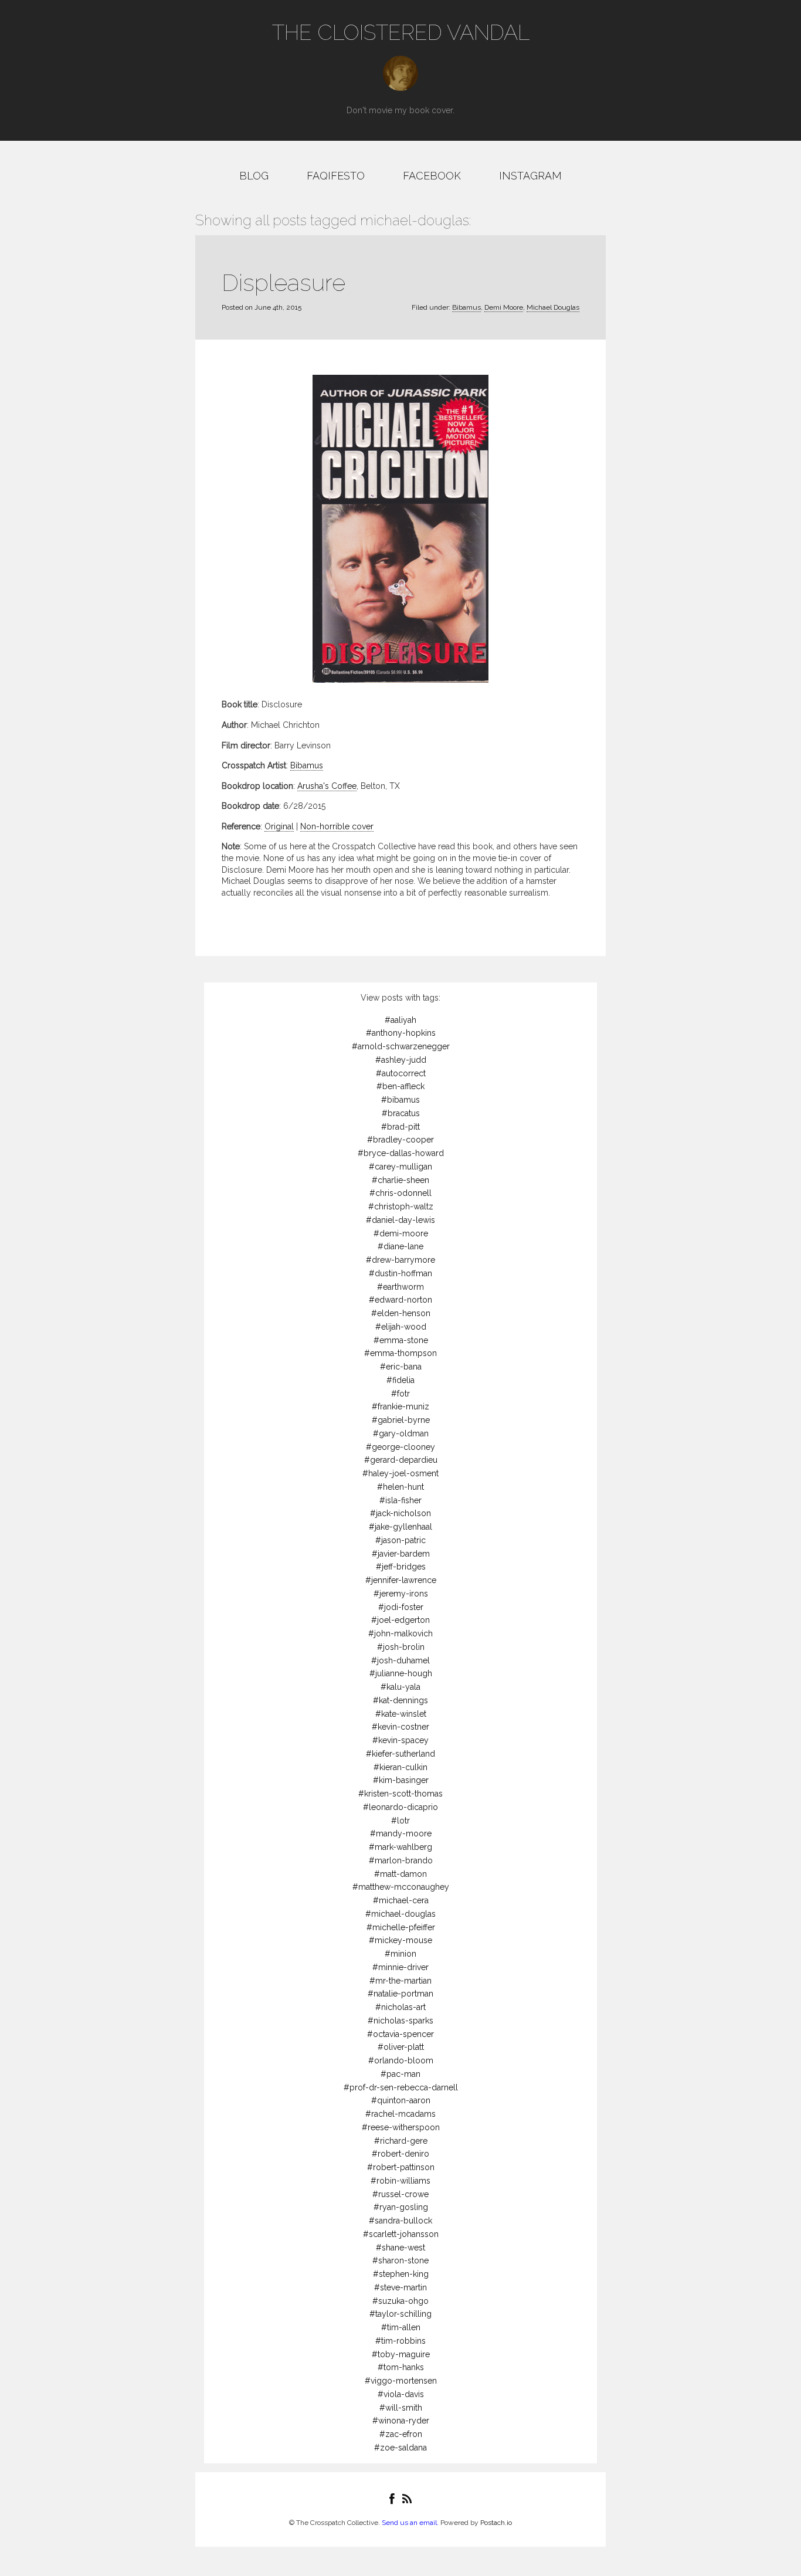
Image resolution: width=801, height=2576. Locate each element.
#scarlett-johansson (401, 2234)
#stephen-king (401, 2274)
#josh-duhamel (400, 1660)
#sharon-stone (400, 2260)
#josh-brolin (401, 1647)
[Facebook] (392, 2499)
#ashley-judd (401, 1060)
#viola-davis (401, 2394)
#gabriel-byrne (401, 1420)
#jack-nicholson (400, 1513)
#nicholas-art (400, 2007)
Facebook (432, 176)
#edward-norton (400, 1300)
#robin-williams (400, 2181)
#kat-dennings (400, 1700)
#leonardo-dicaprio (400, 1807)
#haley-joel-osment (400, 1473)
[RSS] (407, 2499)
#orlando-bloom (401, 2060)
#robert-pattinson (401, 2167)
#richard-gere (401, 2141)
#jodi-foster (401, 1607)
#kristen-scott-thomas (400, 1794)
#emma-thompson (400, 1353)
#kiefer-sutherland (400, 1754)
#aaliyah (400, 1020)
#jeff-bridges (401, 1567)
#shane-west (400, 2248)
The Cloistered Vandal (401, 32)
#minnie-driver (400, 1967)
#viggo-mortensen (401, 2381)
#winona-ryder (401, 2421)
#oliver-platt (401, 2047)
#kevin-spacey (400, 1740)
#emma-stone (401, 1340)
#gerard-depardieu (401, 1460)
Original (279, 826)
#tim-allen (401, 2327)
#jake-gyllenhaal (400, 1527)
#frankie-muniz (400, 1406)
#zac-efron (401, 2434)
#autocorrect (401, 1073)
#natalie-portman (400, 1994)
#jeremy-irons (401, 1594)
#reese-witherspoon (401, 2127)
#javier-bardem (401, 1554)
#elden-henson (401, 1313)
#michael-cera (401, 1900)
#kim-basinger (401, 1780)
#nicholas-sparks (400, 2021)
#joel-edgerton (400, 1620)
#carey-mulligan (400, 1167)
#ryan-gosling (401, 2207)
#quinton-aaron (401, 2100)
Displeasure (284, 282)
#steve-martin (400, 2287)
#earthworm (400, 1287)
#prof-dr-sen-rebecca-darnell (401, 2087)
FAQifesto (336, 176)
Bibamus (466, 307)
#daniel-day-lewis (400, 1220)
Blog (254, 176)
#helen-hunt (400, 1487)
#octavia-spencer (400, 2034)
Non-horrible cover (337, 826)
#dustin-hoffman (400, 1273)
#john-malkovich (400, 1633)
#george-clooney (400, 1447)
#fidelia (400, 1380)
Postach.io (496, 2523)
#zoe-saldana (400, 2448)
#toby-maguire (401, 2354)
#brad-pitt (400, 1127)
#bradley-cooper (400, 1140)
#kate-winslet (401, 1714)
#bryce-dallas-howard (401, 1153)
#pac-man (400, 2074)
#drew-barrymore (400, 1260)
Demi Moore (504, 307)
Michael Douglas (553, 307)
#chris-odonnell (400, 1193)
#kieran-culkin (400, 1767)
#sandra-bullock (400, 2221)
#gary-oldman (401, 1433)
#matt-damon (400, 1874)
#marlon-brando (401, 1860)
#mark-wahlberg (400, 1847)
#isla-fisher (400, 1500)
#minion (400, 1954)
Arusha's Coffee (327, 786)
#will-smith (401, 2408)
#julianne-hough (401, 1673)
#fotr (400, 1394)
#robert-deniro (400, 2154)
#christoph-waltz (401, 1206)
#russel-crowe (400, 2194)
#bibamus (400, 1100)
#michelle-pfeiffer (401, 1927)
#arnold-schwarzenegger (401, 1046)
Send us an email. (410, 2523)
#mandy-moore (401, 1833)
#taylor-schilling (400, 2314)
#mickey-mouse (400, 1940)
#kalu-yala (400, 1687)
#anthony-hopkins (401, 1033)
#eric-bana (401, 1367)
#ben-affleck (400, 1086)
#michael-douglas (400, 1914)
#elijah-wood (401, 1327)
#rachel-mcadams (400, 2114)
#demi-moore (401, 1233)
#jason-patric (400, 1540)
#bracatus (401, 1113)
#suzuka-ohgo (400, 2301)
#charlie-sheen (400, 1180)
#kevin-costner (400, 1727)
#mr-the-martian (400, 1981)
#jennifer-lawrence (401, 1580)
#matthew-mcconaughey (401, 1887)
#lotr (400, 1821)
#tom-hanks (401, 2367)
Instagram (530, 176)
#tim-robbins (400, 2341)
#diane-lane (400, 1246)
